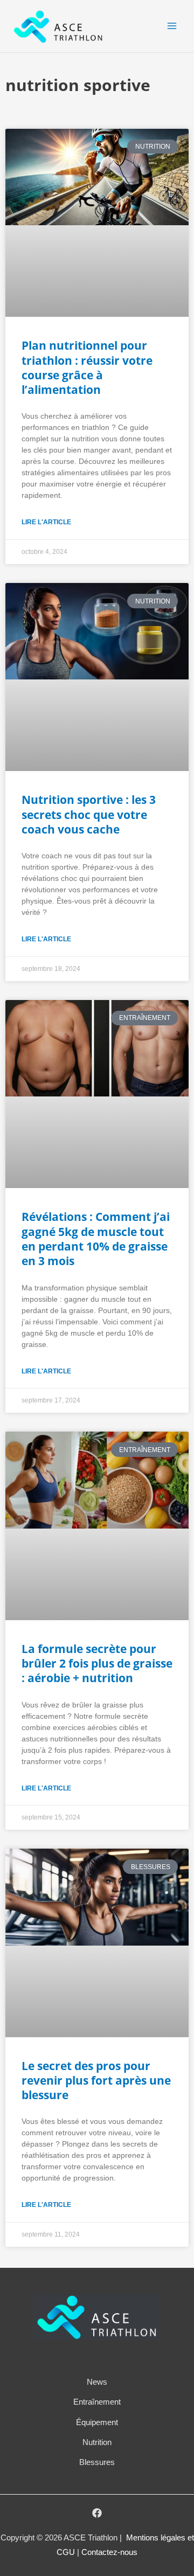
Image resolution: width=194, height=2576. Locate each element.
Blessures (97, 2462)
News (97, 2382)
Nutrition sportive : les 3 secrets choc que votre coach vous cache (89, 814)
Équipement (97, 2422)
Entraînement (97, 2402)
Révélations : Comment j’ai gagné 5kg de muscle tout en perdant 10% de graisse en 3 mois (96, 1239)
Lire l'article (46, 522)
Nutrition (97, 2442)
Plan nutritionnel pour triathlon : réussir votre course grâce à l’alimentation (87, 367)
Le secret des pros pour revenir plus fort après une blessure (96, 2081)
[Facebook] (97, 2513)
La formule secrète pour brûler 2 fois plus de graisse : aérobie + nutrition (97, 1664)
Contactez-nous (109, 2552)
